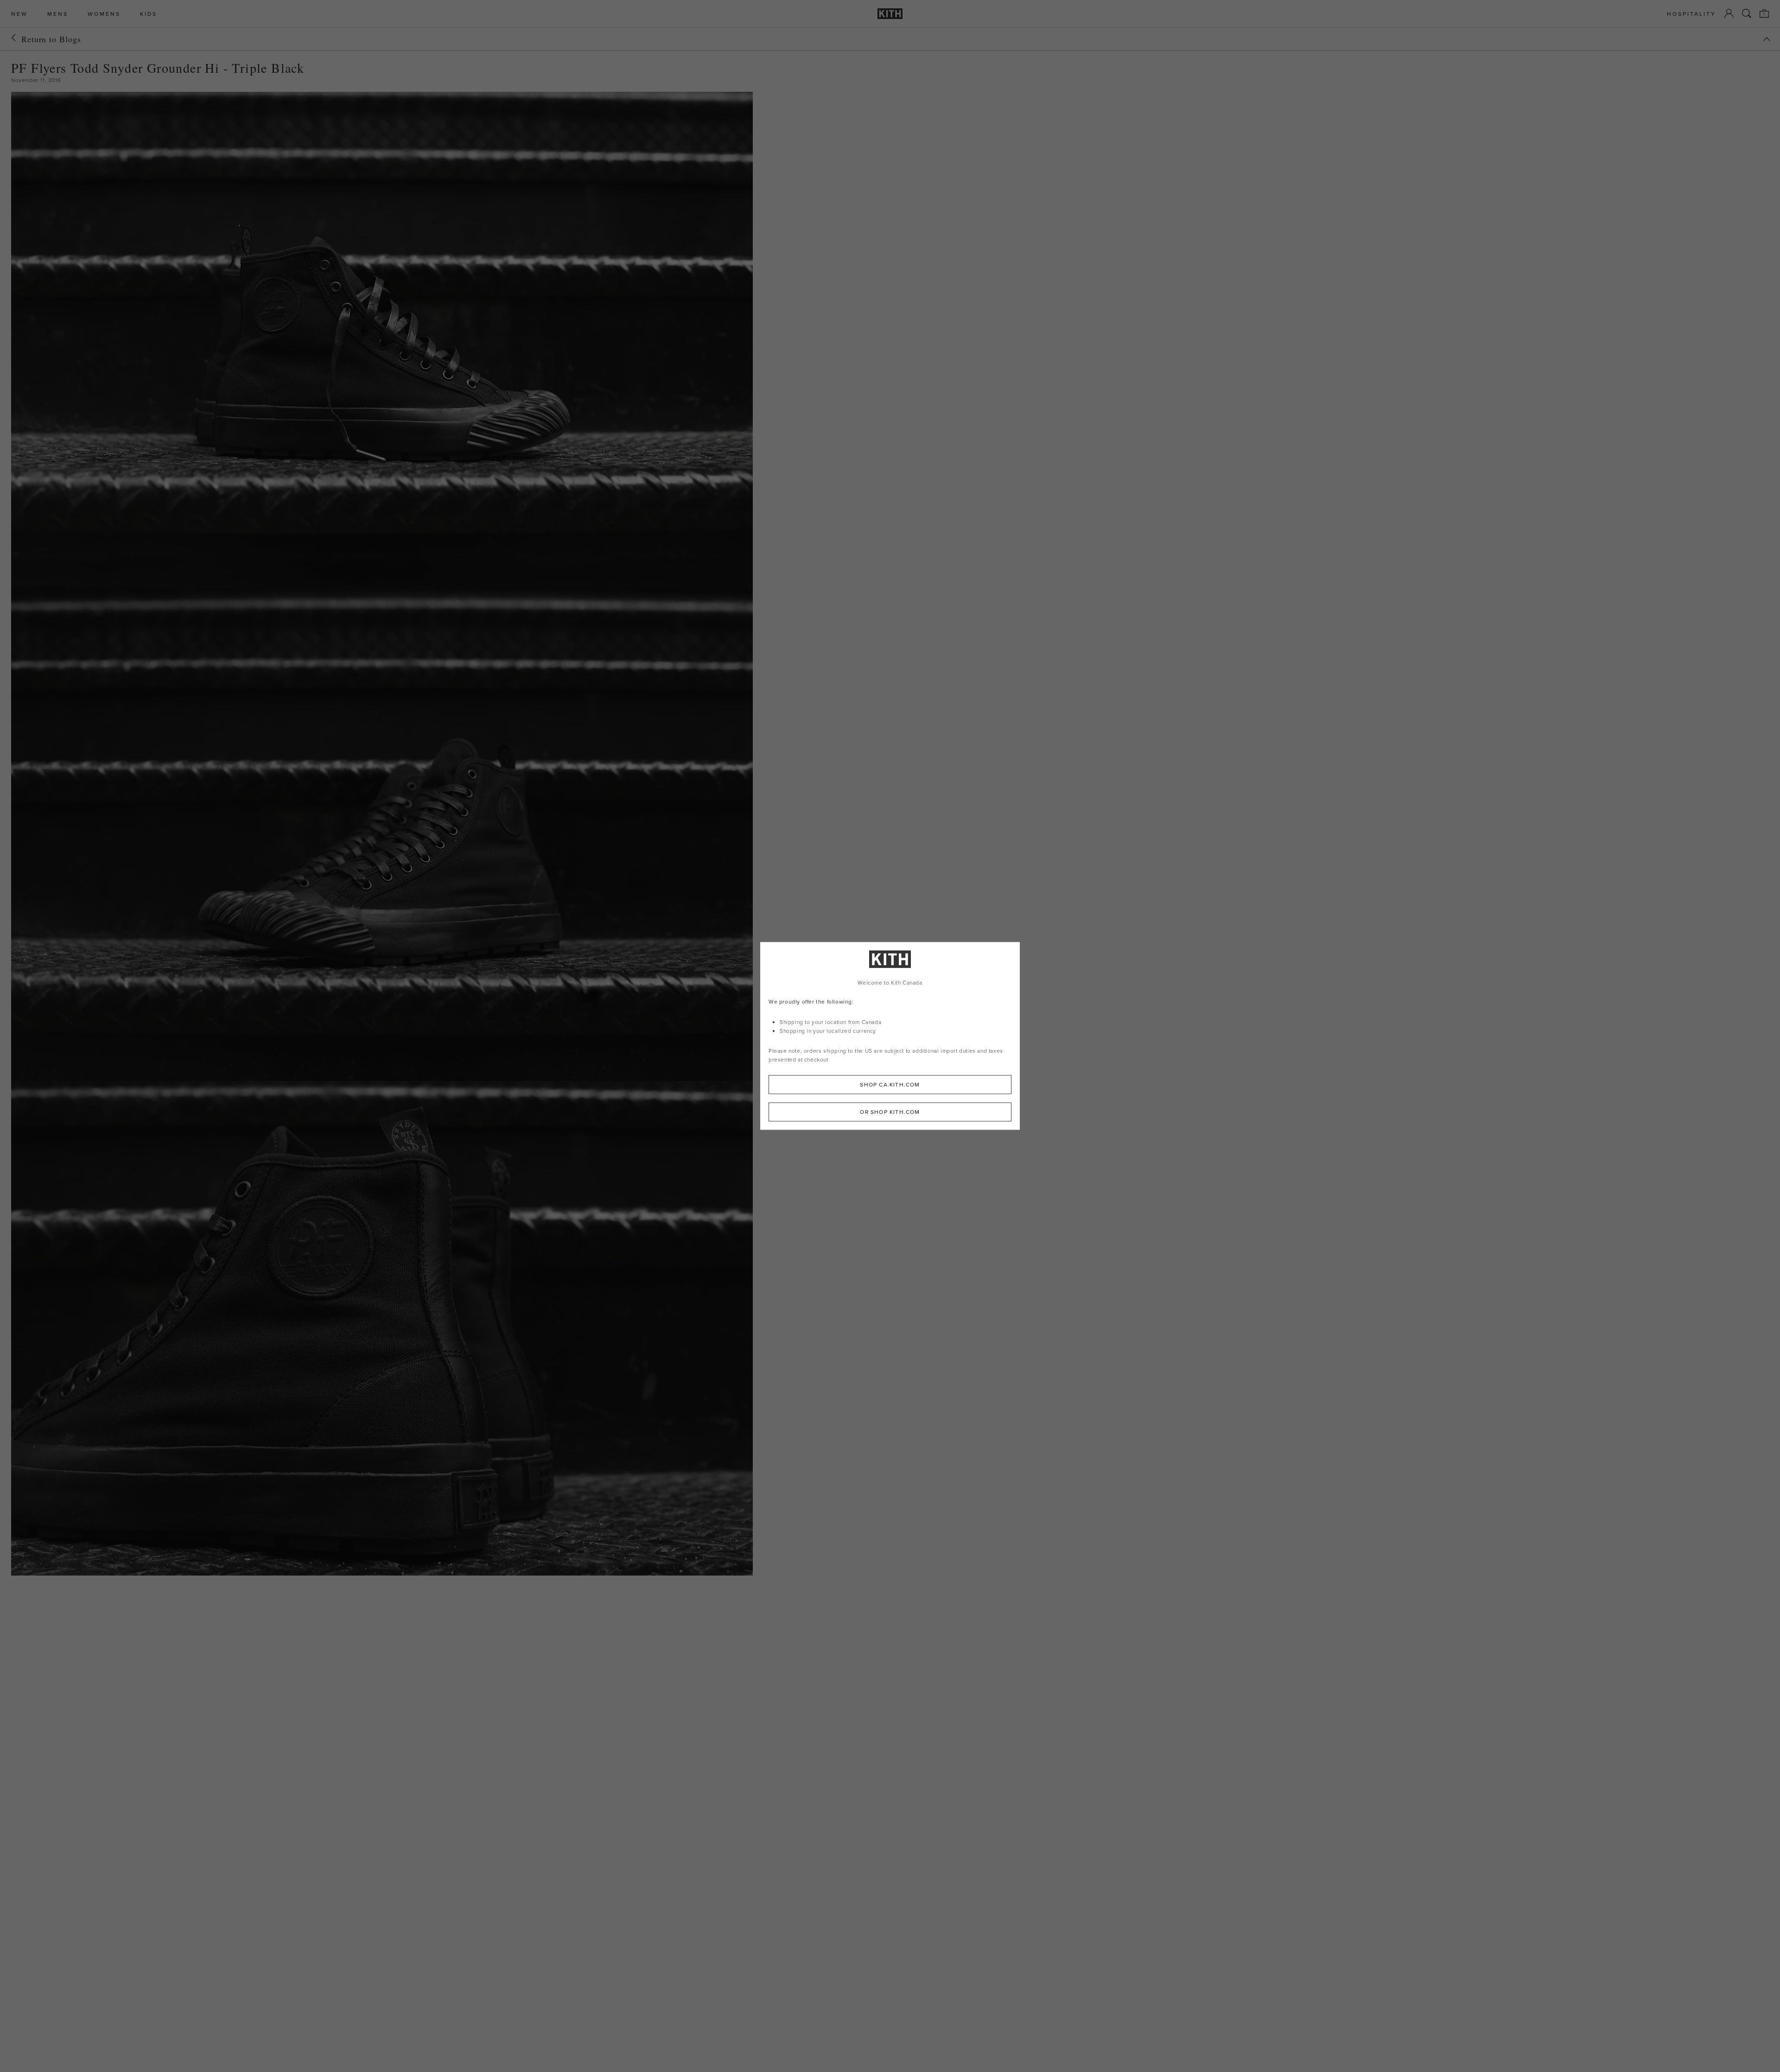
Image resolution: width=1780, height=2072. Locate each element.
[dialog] (890, 1036)
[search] (1747, 13)
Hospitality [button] (1691, 14)
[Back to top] (1767, 39)
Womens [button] (104, 14)
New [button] (19, 14)
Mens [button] (58, 14)
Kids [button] (149, 14)
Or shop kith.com (890, 1112)
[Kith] (890, 14)
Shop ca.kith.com (890, 1085)
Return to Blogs (51, 39)
